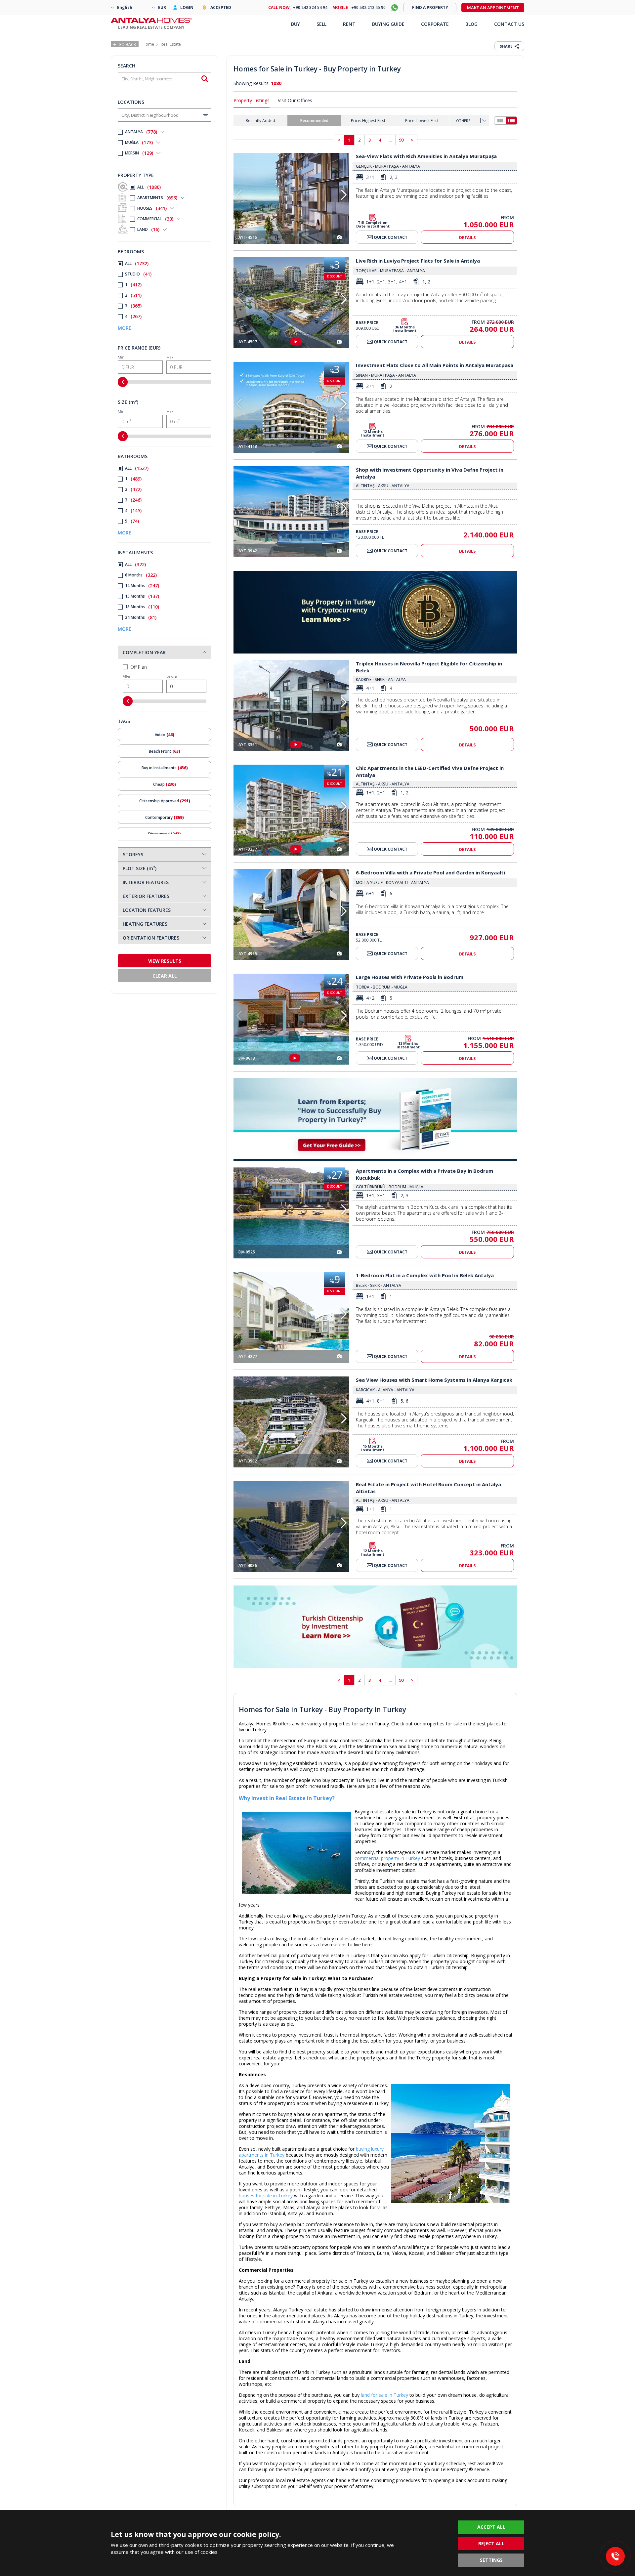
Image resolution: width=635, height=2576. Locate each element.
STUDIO (138, 274)
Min (121, 357)
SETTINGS (491, 2560)
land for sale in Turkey (384, 2395)
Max (170, 357)
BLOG (471, 24)
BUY (296, 24)
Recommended (314, 121)
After (127, 676)
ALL (149, 187)
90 (401, 140)
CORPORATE (435, 24)
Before (171, 676)
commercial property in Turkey (387, 1858)
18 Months (142, 607)
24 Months (141, 617)
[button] (344, 195)
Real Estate (171, 44)
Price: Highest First (368, 121)
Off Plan (139, 667)
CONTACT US (509, 24)
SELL (321, 24)
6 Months (141, 575)
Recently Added (260, 121)
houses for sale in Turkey (266, 2196)
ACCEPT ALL (491, 2527)
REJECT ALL (491, 2543)
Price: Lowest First (422, 121)
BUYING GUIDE (388, 24)
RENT (349, 24)
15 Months (142, 596)
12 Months (142, 586)
